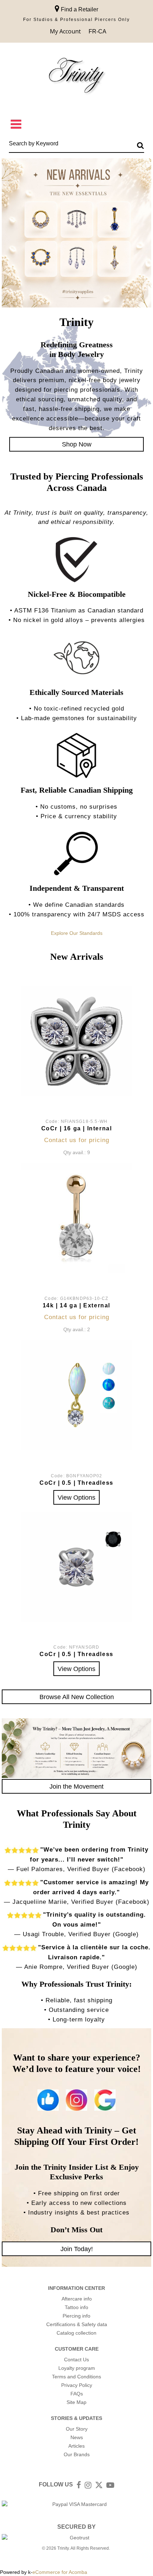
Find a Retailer (79, 9)
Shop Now (77, 444)
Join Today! (77, 2249)
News (77, 2437)
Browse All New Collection (77, 1697)
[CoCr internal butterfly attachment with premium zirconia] (76, 1041)
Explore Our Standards (77, 933)
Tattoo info (76, 2307)
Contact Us (76, 2360)
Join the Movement (76, 1786)
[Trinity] (76, 77)
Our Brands (77, 2454)
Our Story (77, 2429)
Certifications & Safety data (77, 2324)
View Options (76, 1497)
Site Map (76, 2402)
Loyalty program (77, 2368)
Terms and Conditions (76, 2377)
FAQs (77, 2394)
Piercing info (76, 2316)
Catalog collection (76, 2333)
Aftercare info (77, 2299)
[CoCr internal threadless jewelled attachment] (76, 1567)
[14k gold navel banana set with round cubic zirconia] (76, 1218)
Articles (76, 2446)
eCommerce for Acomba (60, 2572)
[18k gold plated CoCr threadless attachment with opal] (76, 1395)
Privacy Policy (77, 2385)
